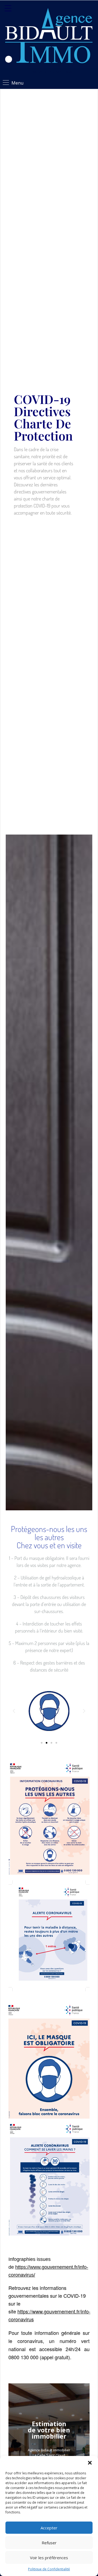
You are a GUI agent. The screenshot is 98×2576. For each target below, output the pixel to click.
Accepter (49, 2528)
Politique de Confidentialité (49, 2569)
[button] (90, 2463)
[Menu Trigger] (8, 8)
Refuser (49, 2543)
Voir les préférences (49, 2558)
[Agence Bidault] (49, 37)
